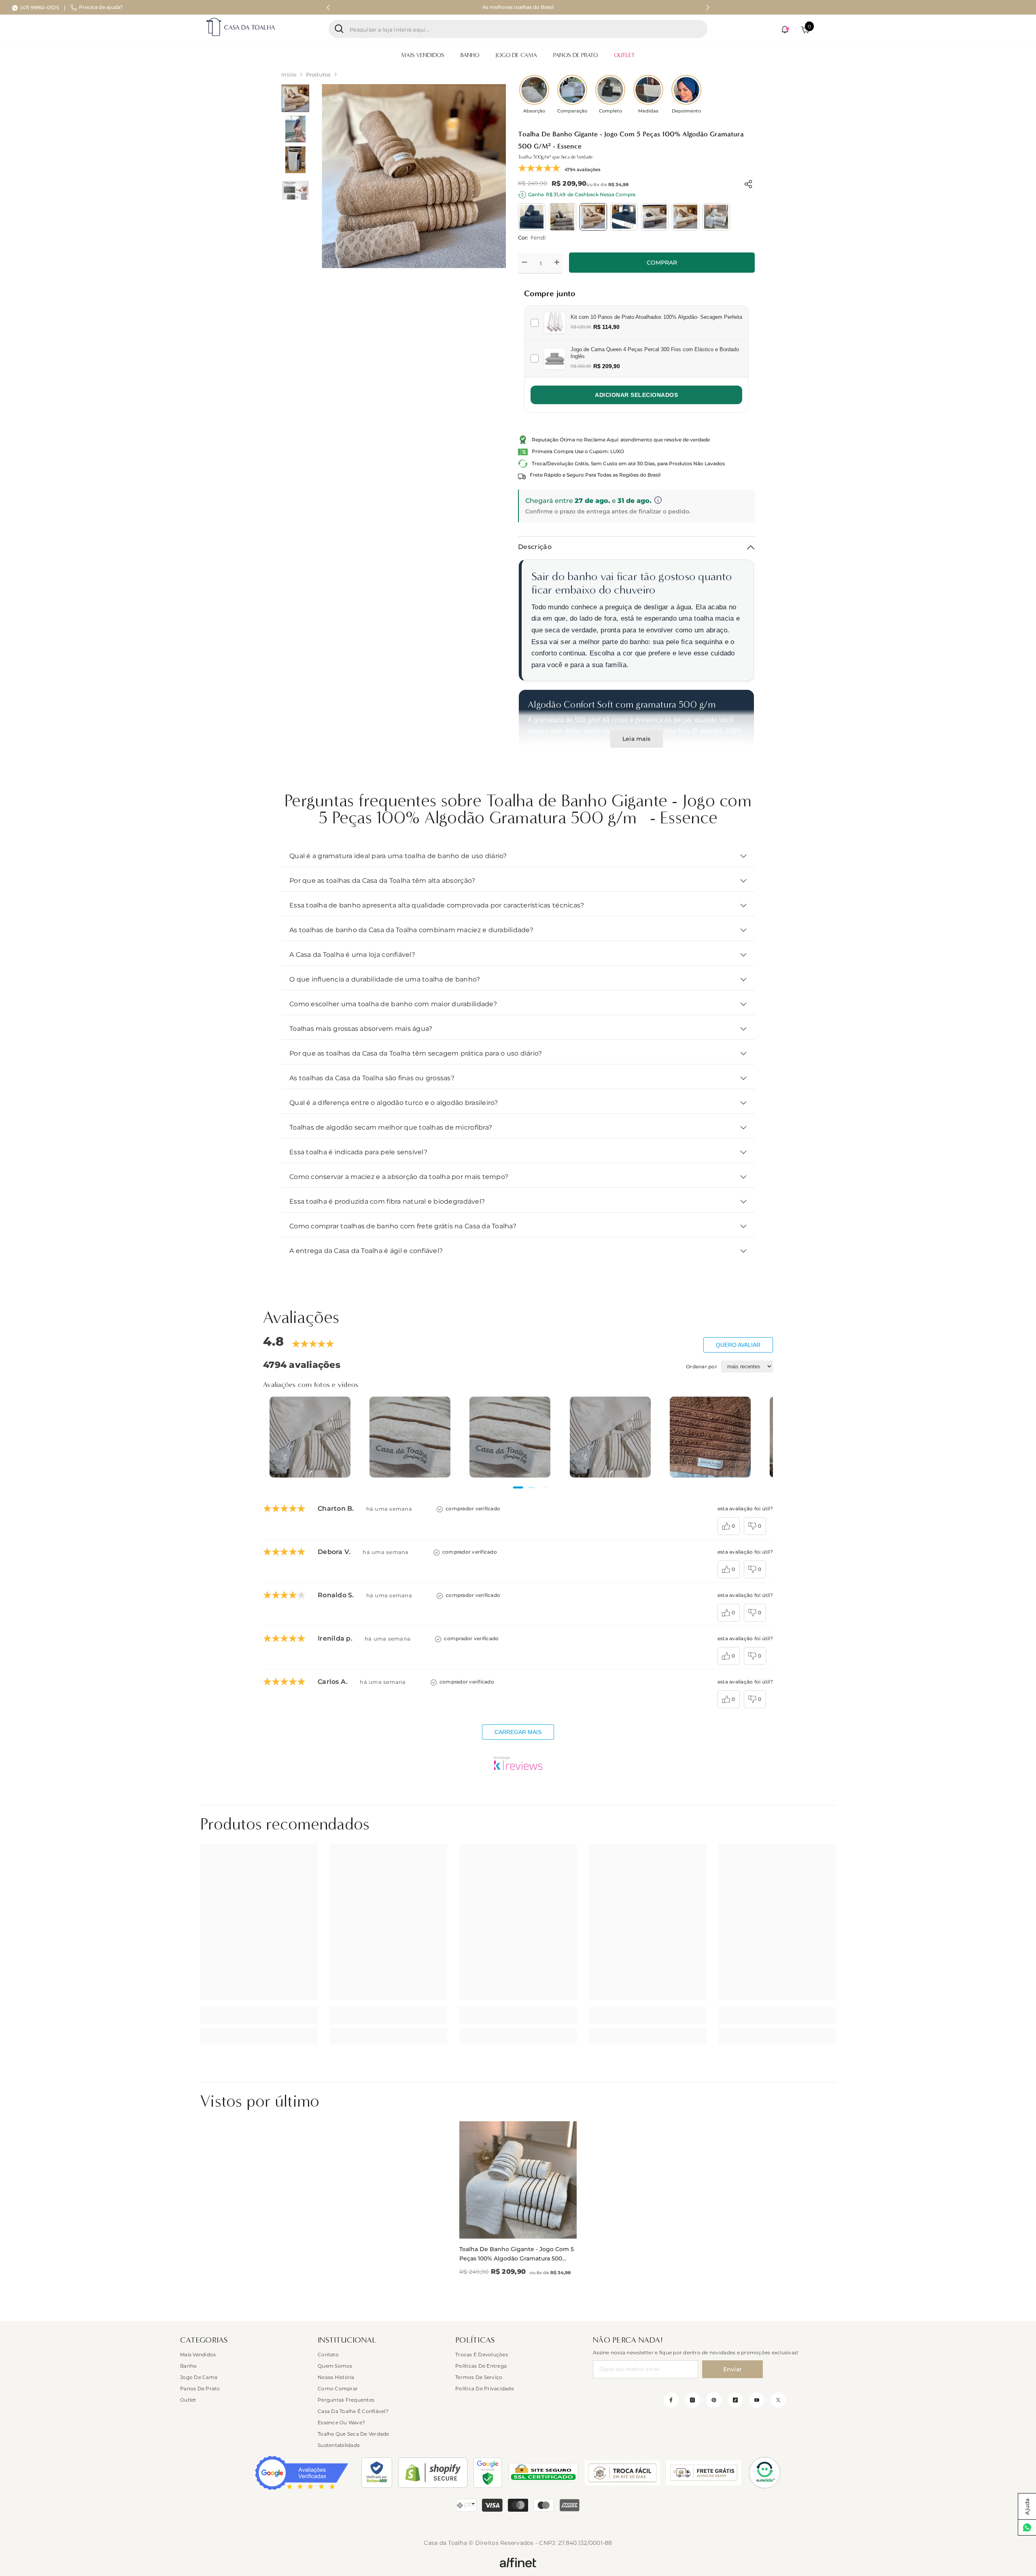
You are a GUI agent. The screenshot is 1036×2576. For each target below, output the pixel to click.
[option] (518, 7)
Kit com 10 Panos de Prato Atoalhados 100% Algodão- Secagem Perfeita (656, 317)
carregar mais (518, 1732)
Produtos (318, 74)
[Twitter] (778, 2400)
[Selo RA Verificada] (377, 2473)
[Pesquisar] (518, 29)
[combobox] (525, 29)
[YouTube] (757, 2400)
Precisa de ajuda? (101, 7)
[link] (259, 2015)
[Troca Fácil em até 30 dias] (622, 2473)
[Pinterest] (714, 2400)
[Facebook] (671, 2400)
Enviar (733, 2369)
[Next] (708, 7)
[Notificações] (785, 30)
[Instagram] (692, 2400)
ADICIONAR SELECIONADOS (636, 395)
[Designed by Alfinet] (518, 2562)
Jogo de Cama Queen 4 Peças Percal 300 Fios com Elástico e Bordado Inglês (655, 353)
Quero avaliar (738, 1345)
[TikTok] (735, 2400)
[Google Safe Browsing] (488, 2473)
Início (289, 74)
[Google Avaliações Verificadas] (302, 2473)
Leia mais (636, 739)
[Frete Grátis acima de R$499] (704, 2473)
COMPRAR (662, 263)
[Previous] (328, 7)
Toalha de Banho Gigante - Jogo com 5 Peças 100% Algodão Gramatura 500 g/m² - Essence (517, 2254)
